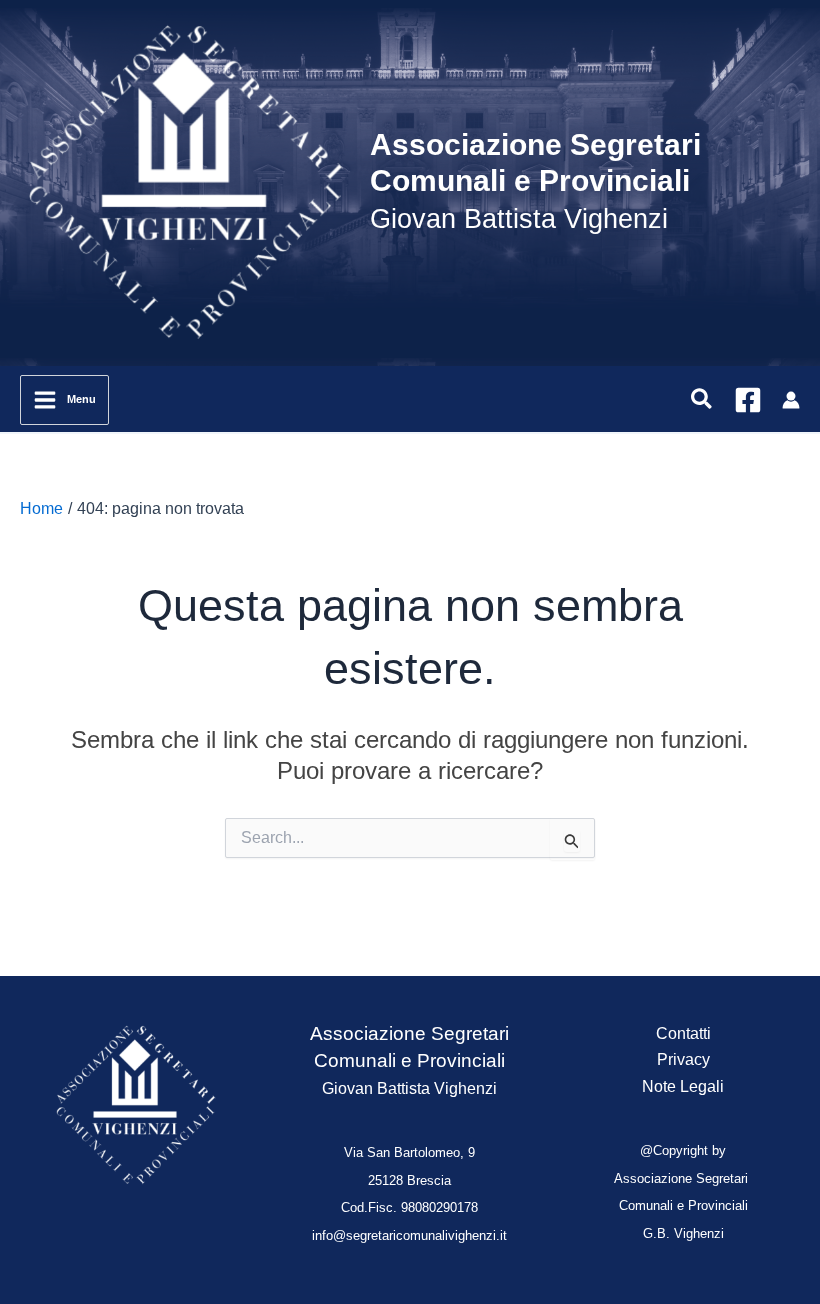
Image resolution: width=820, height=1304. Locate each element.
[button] (702, 400)
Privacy (683, 1059)
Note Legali (683, 1086)
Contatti (683, 1033)
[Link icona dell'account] (791, 400)
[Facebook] (748, 400)
